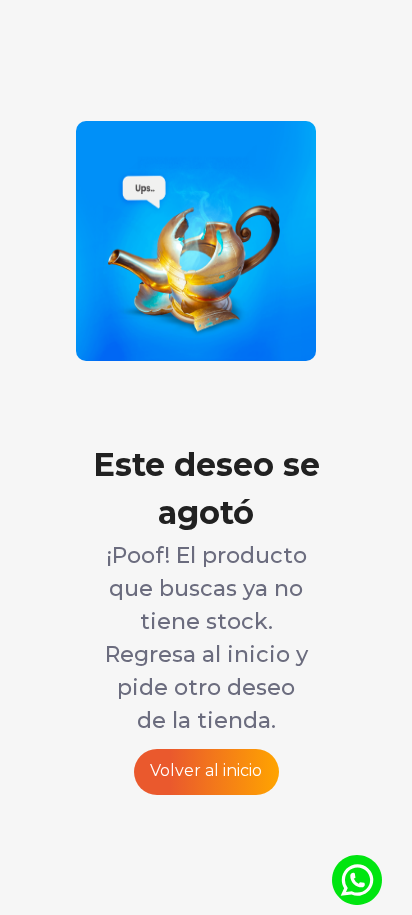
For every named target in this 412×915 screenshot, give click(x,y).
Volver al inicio (206, 770)
